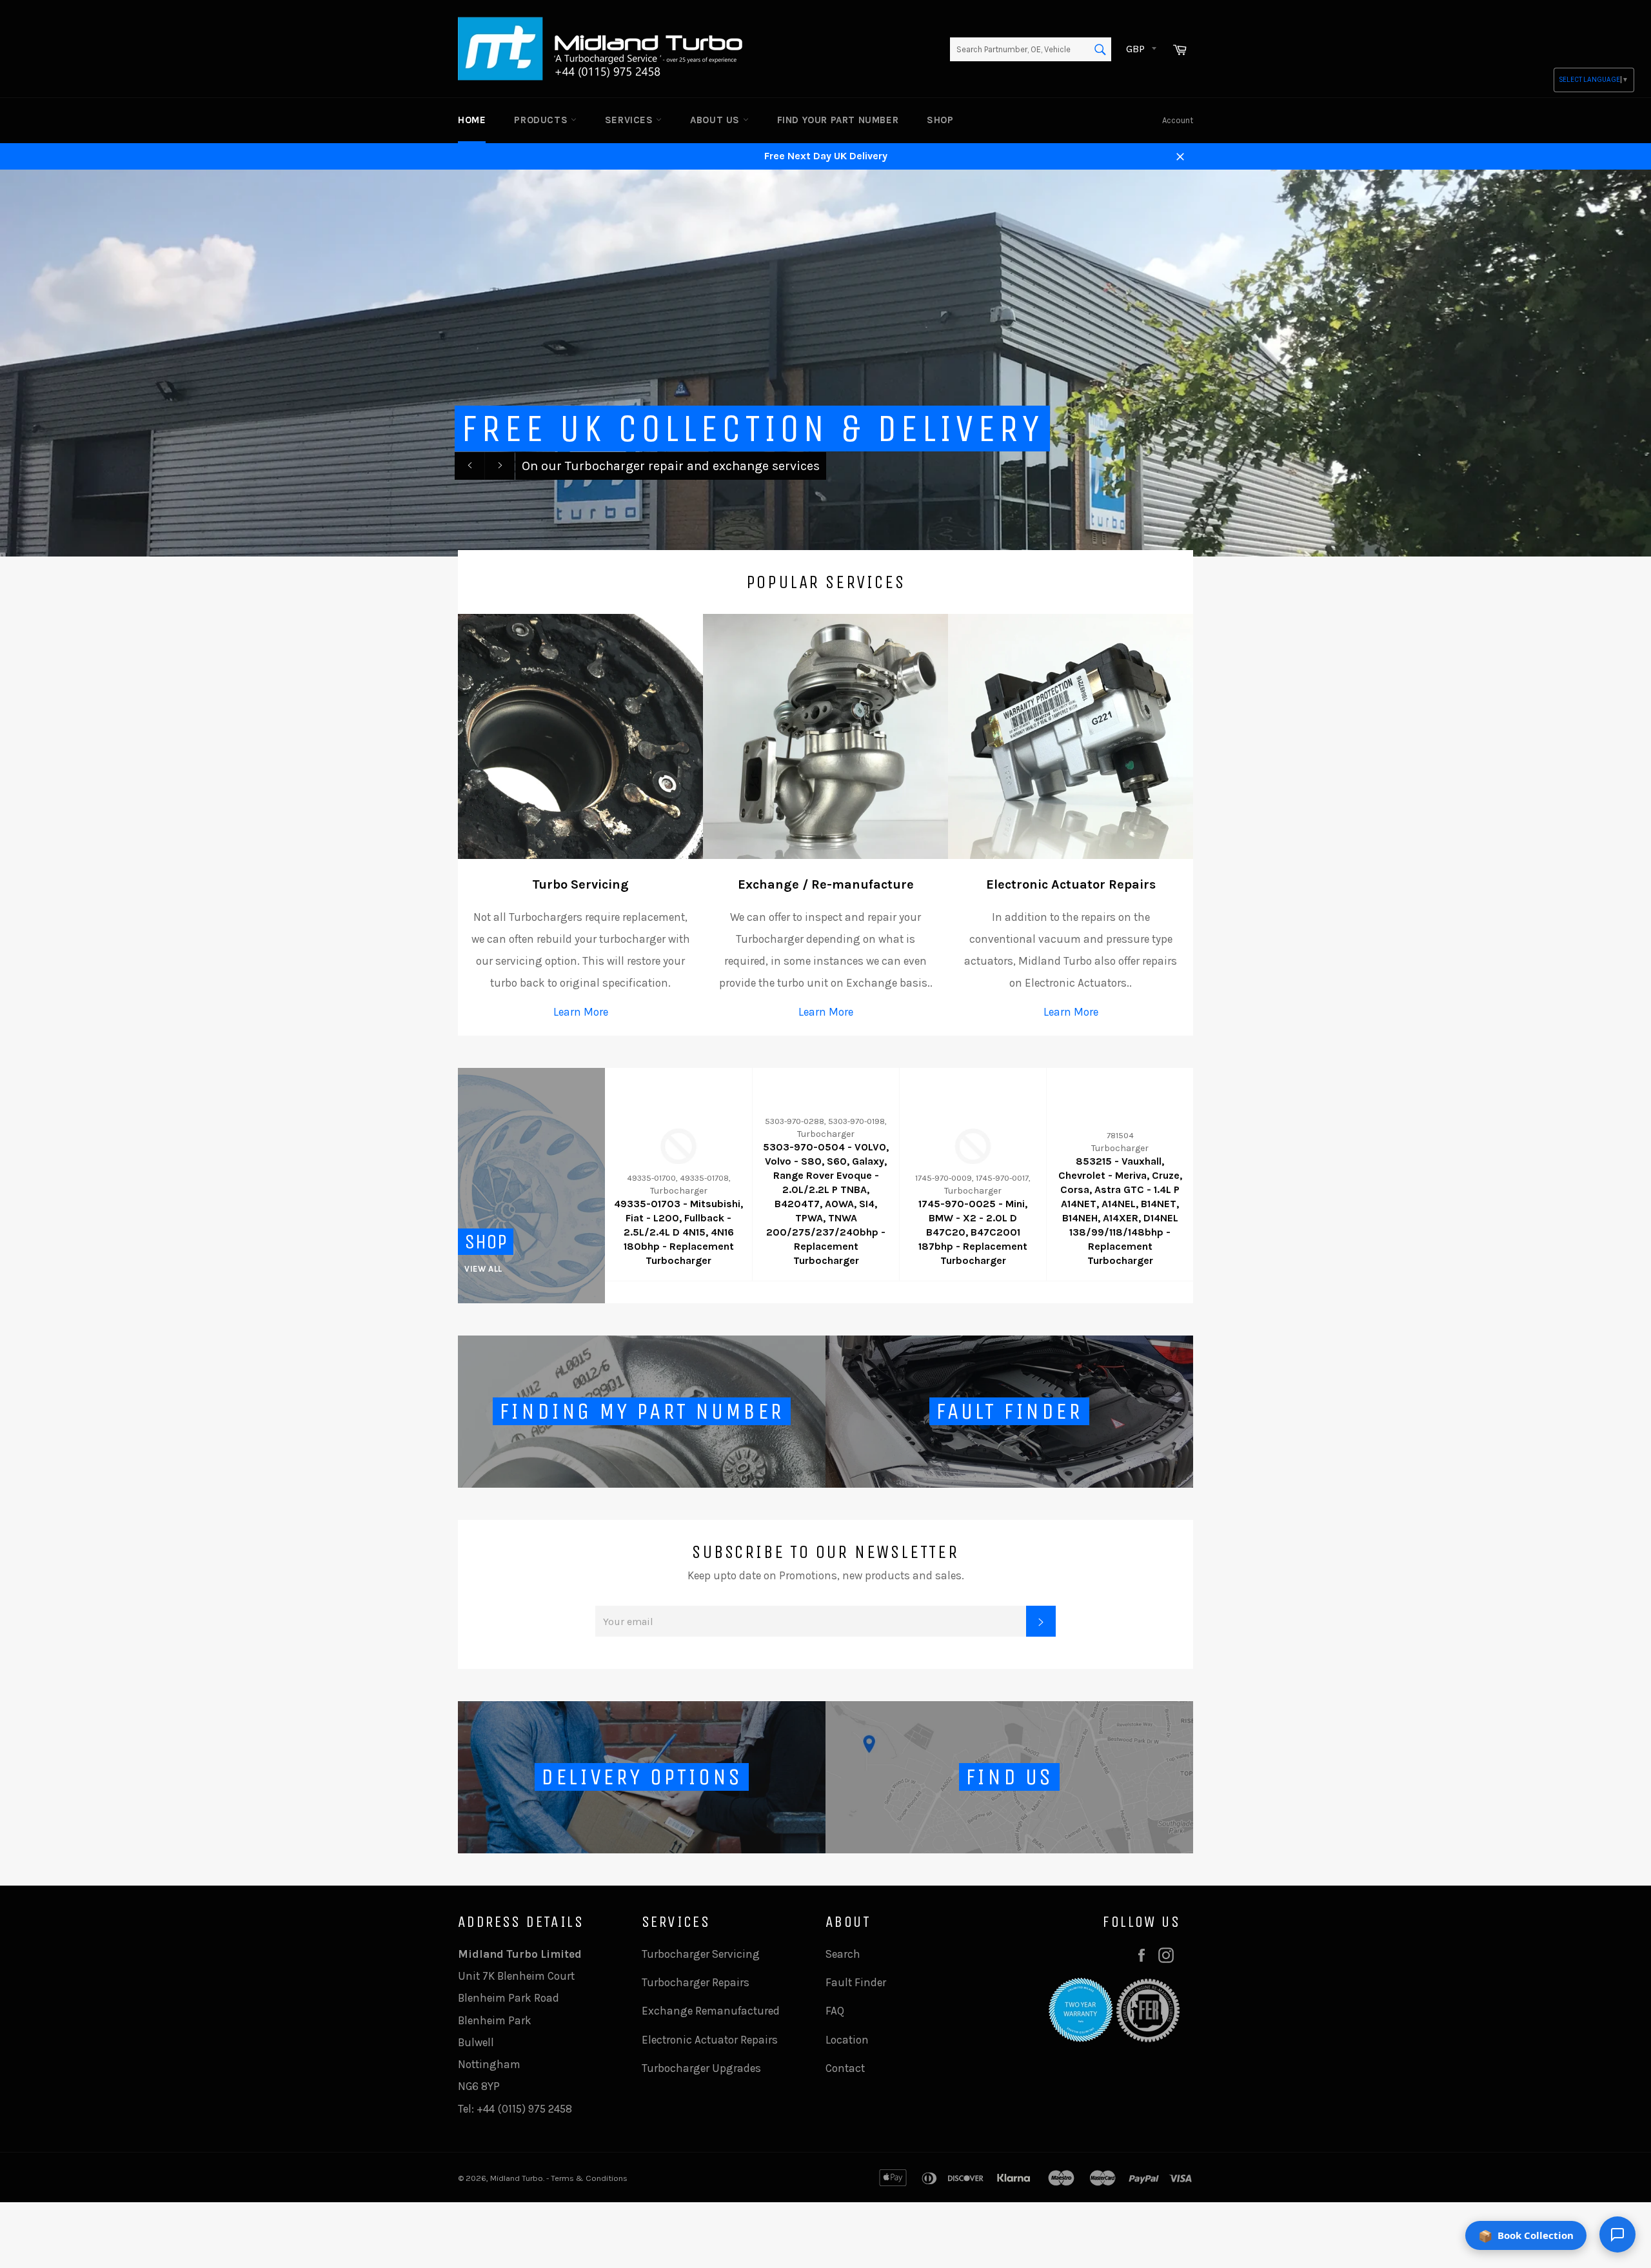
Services (630, 120)
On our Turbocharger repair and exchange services (671, 466)
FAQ (835, 2011)
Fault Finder (856, 1982)
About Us (716, 120)
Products (542, 120)
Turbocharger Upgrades (701, 2068)
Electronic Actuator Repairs (710, 2040)
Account (1178, 120)
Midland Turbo (517, 2178)
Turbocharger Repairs (696, 1982)
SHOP (940, 120)
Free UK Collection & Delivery (752, 429)
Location (847, 2040)
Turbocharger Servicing (701, 1954)
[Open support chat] (1617, 2234)
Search (843, 1954)
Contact (845, 2068)
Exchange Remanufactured (711, 2011)
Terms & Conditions (589, 2178)
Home (472, 120)
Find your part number (838, 120)
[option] (825, 363)
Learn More (581, 1012)
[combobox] (1031, 50)
